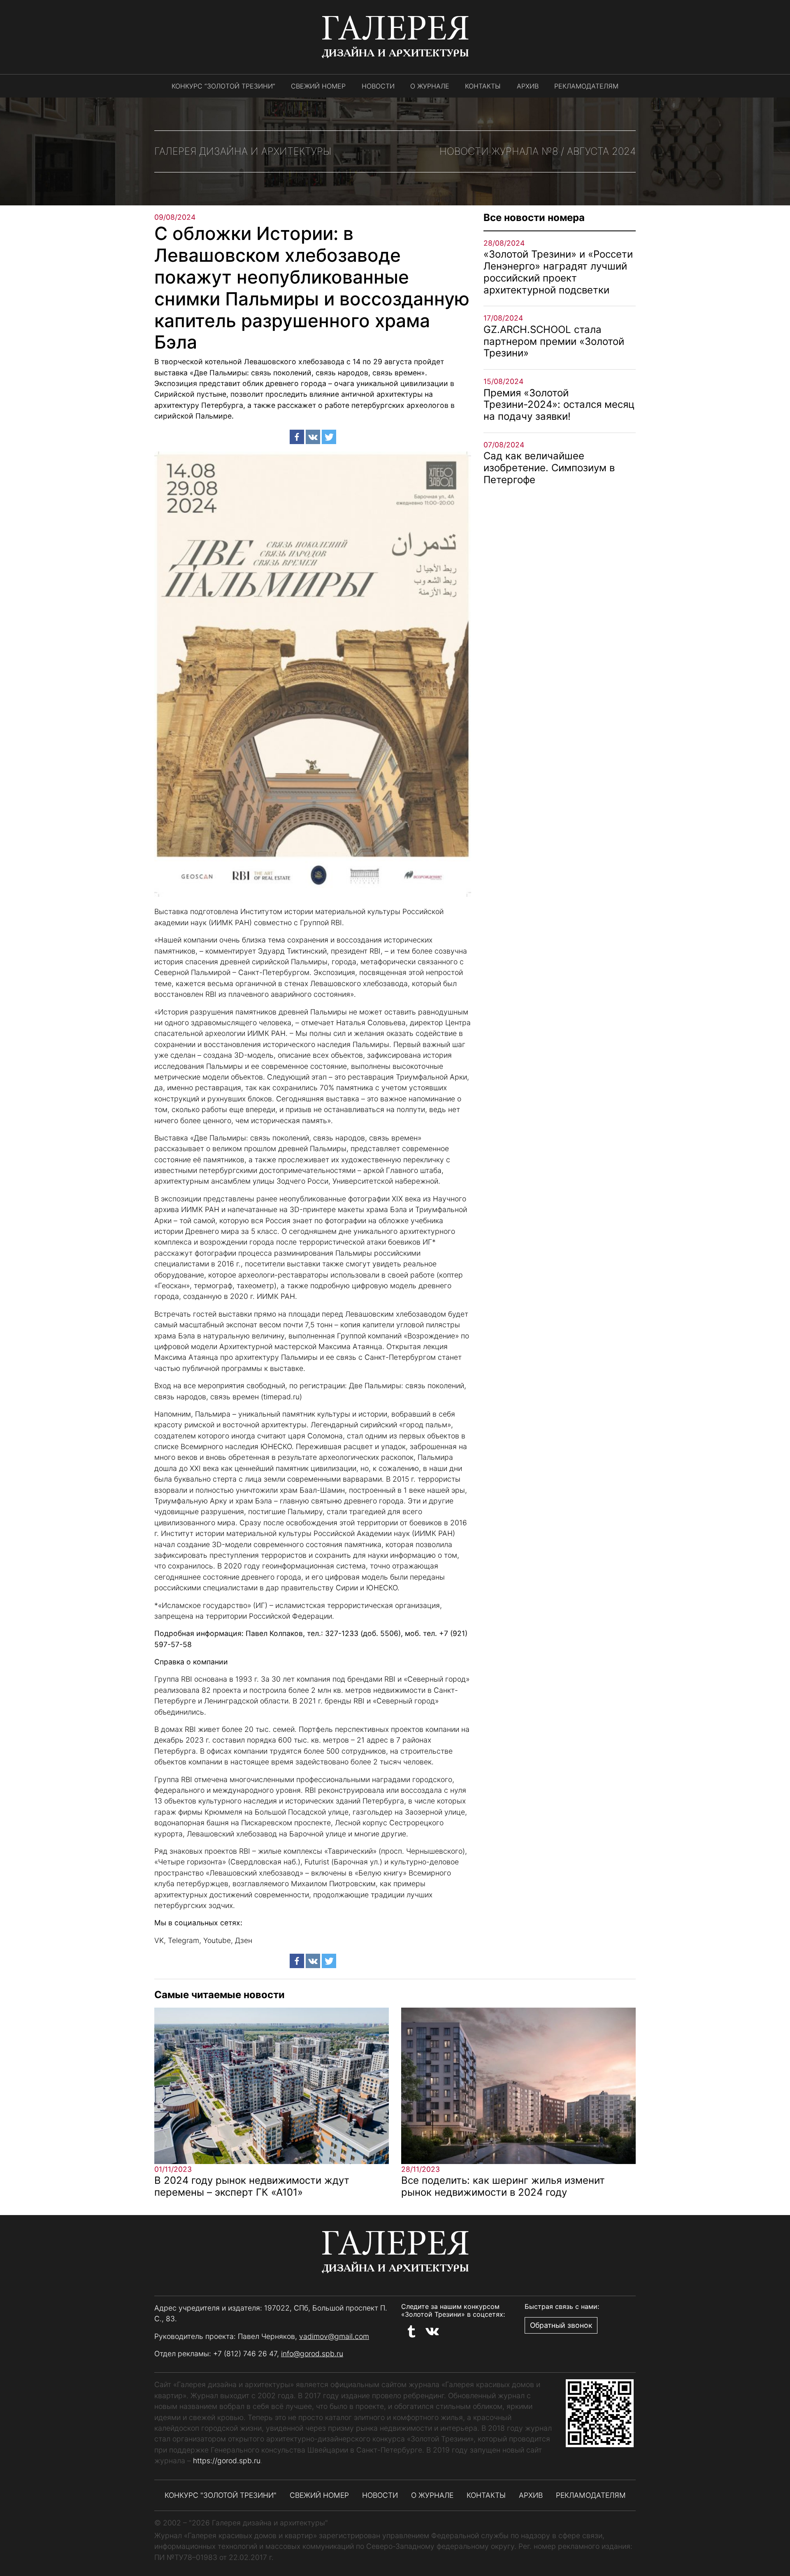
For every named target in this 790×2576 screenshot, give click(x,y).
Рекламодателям (586, 86)
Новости (378, 86)
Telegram (184, 1940)
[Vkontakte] (313, 437)
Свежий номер (318, 86)
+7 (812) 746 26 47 (245, 2354)
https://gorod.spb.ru (227, 2461)
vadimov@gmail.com (334, 2336)
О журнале (430, 86)
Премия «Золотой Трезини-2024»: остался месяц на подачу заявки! (559, 405)
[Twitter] (329, 437)
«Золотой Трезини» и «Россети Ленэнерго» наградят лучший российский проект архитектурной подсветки (558, 272)
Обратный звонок (561, 2325)
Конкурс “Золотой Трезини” (223, 86)
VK (159, 1940)
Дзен (244, 1940)
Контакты (483, 86)
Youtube (217, 1940)
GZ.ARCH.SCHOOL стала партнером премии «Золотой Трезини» (554, 341)
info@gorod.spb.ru (312, 2354)
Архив (528, 86)
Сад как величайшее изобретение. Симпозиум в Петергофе (549, 468)
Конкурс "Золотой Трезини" (221, 2495)
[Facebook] (297, 437)
